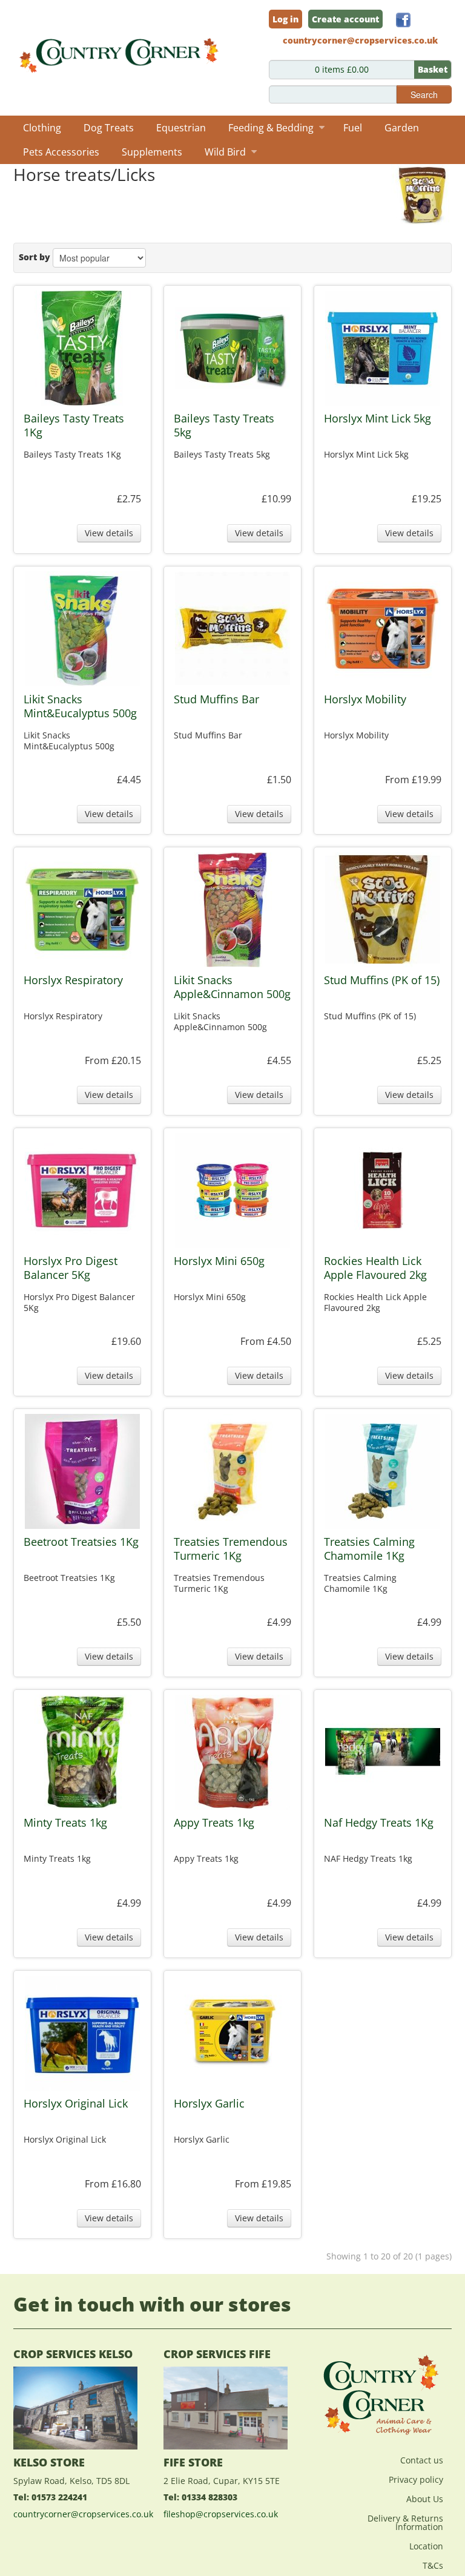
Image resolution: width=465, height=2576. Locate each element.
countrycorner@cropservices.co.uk (83, 2514)
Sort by (35, 257)
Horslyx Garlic (209, 2104)
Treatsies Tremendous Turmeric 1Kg (231, 1549)
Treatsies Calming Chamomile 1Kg (369, 1549)
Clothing (42, 128)
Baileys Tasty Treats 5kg (224, 425)
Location (426, 2546)
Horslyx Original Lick (76, 2104)
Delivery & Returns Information (405, 2522)
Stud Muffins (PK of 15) (382, 980)
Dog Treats (109, 128)
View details (109, 533)
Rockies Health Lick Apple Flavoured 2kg (375, 1268)
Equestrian (181, 128)
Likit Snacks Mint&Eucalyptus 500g (80, 706)
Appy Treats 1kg (214, 1823)
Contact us (422, 2460)
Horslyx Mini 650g (219, 1261)
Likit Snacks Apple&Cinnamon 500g (232, 987)
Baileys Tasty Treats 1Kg (74, 425)
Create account (345, 19)
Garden (402, 128)
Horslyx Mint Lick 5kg (378, 419)
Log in (285, 19)
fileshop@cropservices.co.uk (221, 2514)
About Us (425, 2499)
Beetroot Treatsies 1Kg (81, 1542)
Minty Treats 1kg (65, 1823)
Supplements (152, 152)
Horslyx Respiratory (73, 980)
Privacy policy (416, 2479)
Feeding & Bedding (271, 128)
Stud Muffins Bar (216, 699)
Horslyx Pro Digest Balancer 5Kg (71, 1268)
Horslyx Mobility (365, 699)
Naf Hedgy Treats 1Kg (379, 1823)
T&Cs (433, 2565)
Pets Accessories (61, 152)
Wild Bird (225, 152)
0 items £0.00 (381, 69)
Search (424, 94)
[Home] (120, 52)
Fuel (353, 128)
